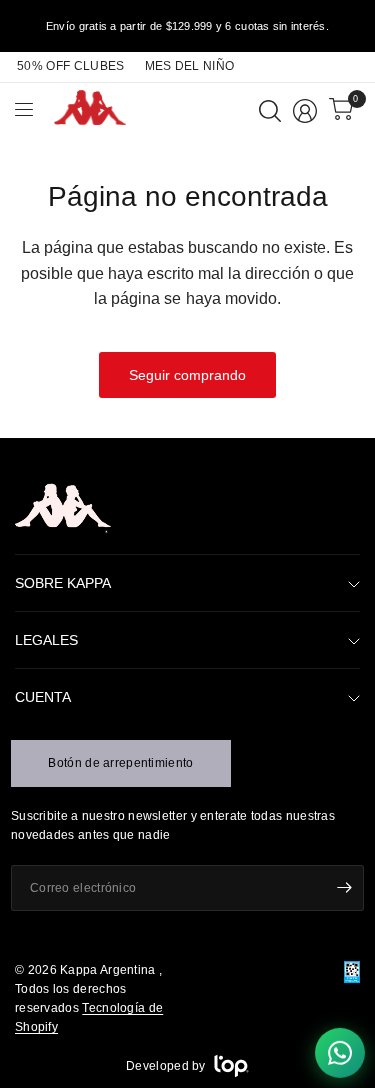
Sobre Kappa (63, 583)
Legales (46, 640)
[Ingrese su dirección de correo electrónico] (344, 888)
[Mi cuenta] (305, 111)
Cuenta (43, 697)
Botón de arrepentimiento (120, 763)
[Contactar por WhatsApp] (340, 1053)
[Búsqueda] (270, 111)
